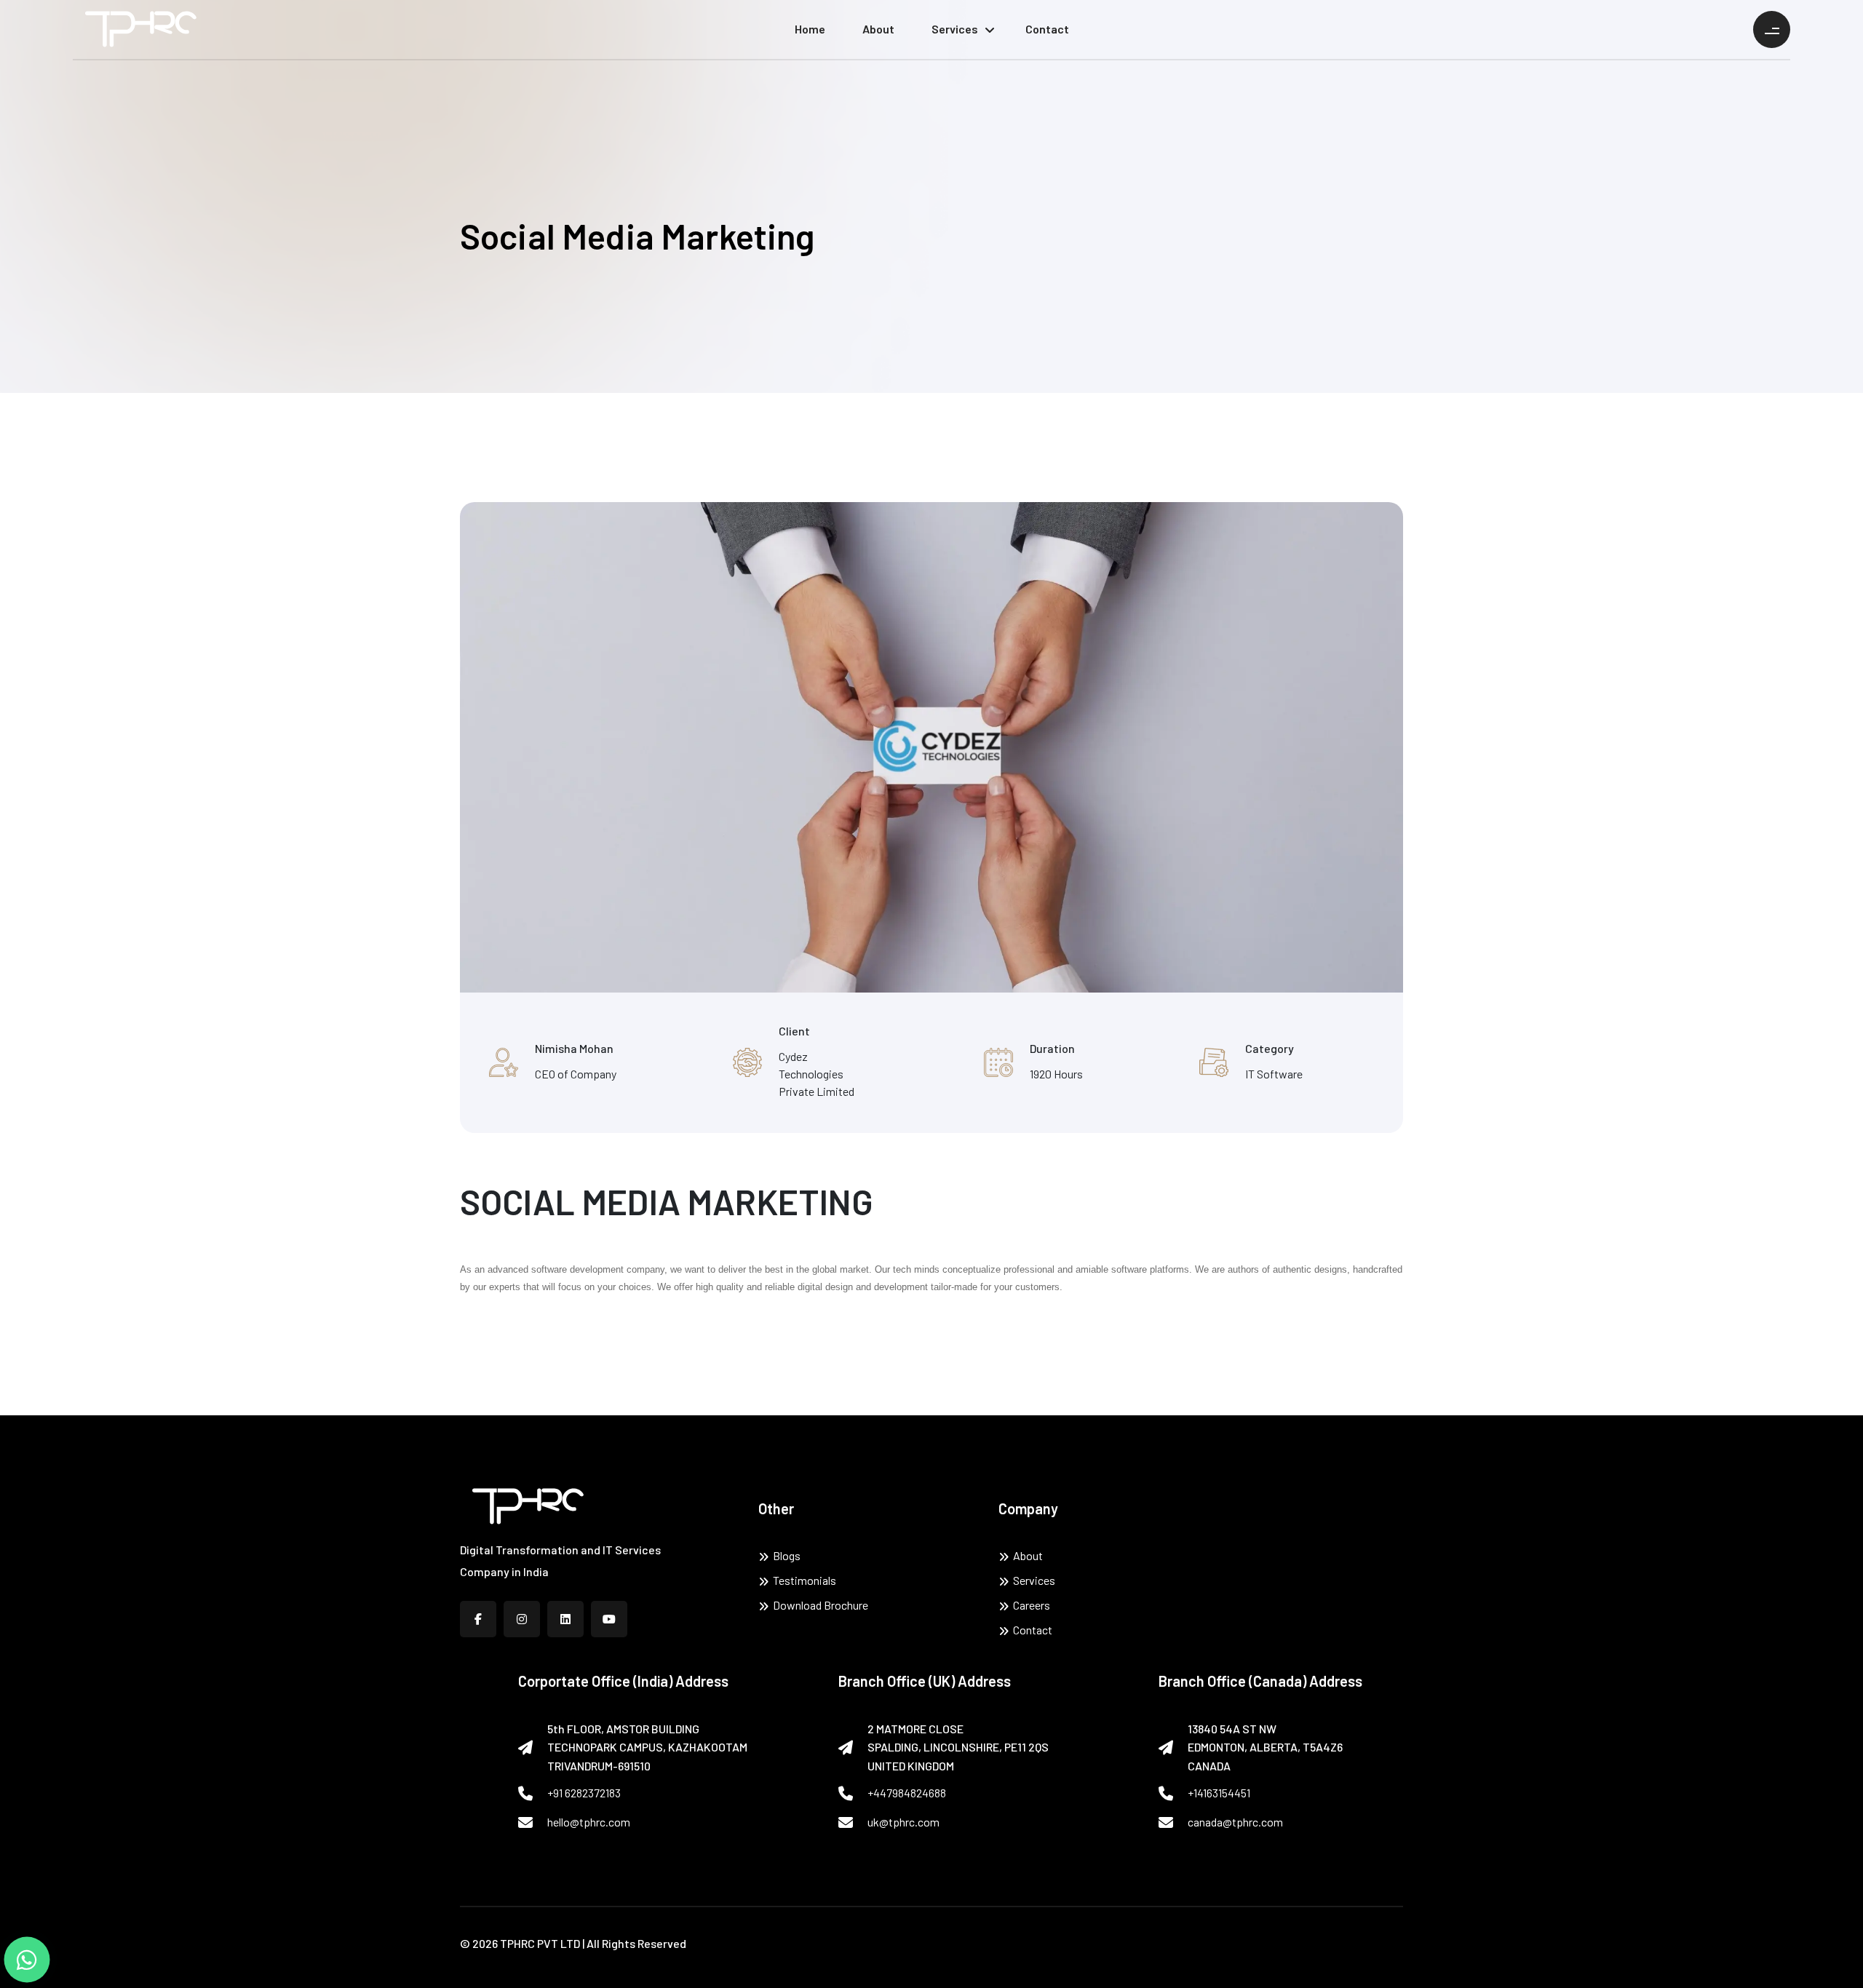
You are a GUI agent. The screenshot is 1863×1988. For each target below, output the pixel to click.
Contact (1033, 1630)
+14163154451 (1219, 1793)
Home (810, 29)
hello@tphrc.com (589, 1822)
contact (1047, 29)
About (1028, 1555)
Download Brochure (821, 1605)
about (878, 29)
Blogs (787, 1555)
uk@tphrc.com (903, 1822)
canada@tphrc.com (1235, 1822)
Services (1034, 1580)
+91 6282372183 (584, 1793)
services (955, 29)
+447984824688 (907, 1793)
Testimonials (805, 1580)
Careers (1032, 1605)
